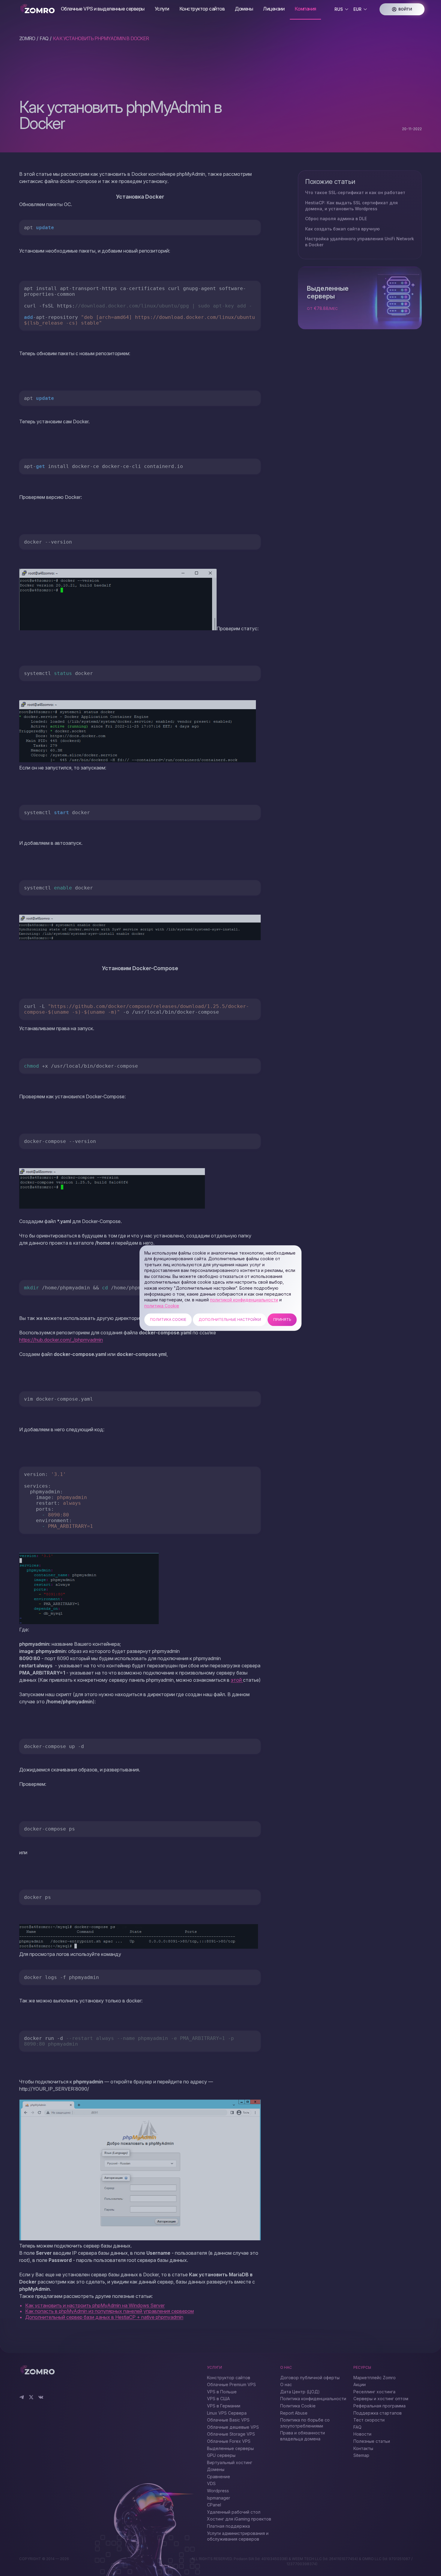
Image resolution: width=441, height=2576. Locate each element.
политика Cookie (162, 1306)
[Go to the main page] (38, 9)
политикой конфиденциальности (244, 1300)
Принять (282, 1320)
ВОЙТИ (405, 9)
